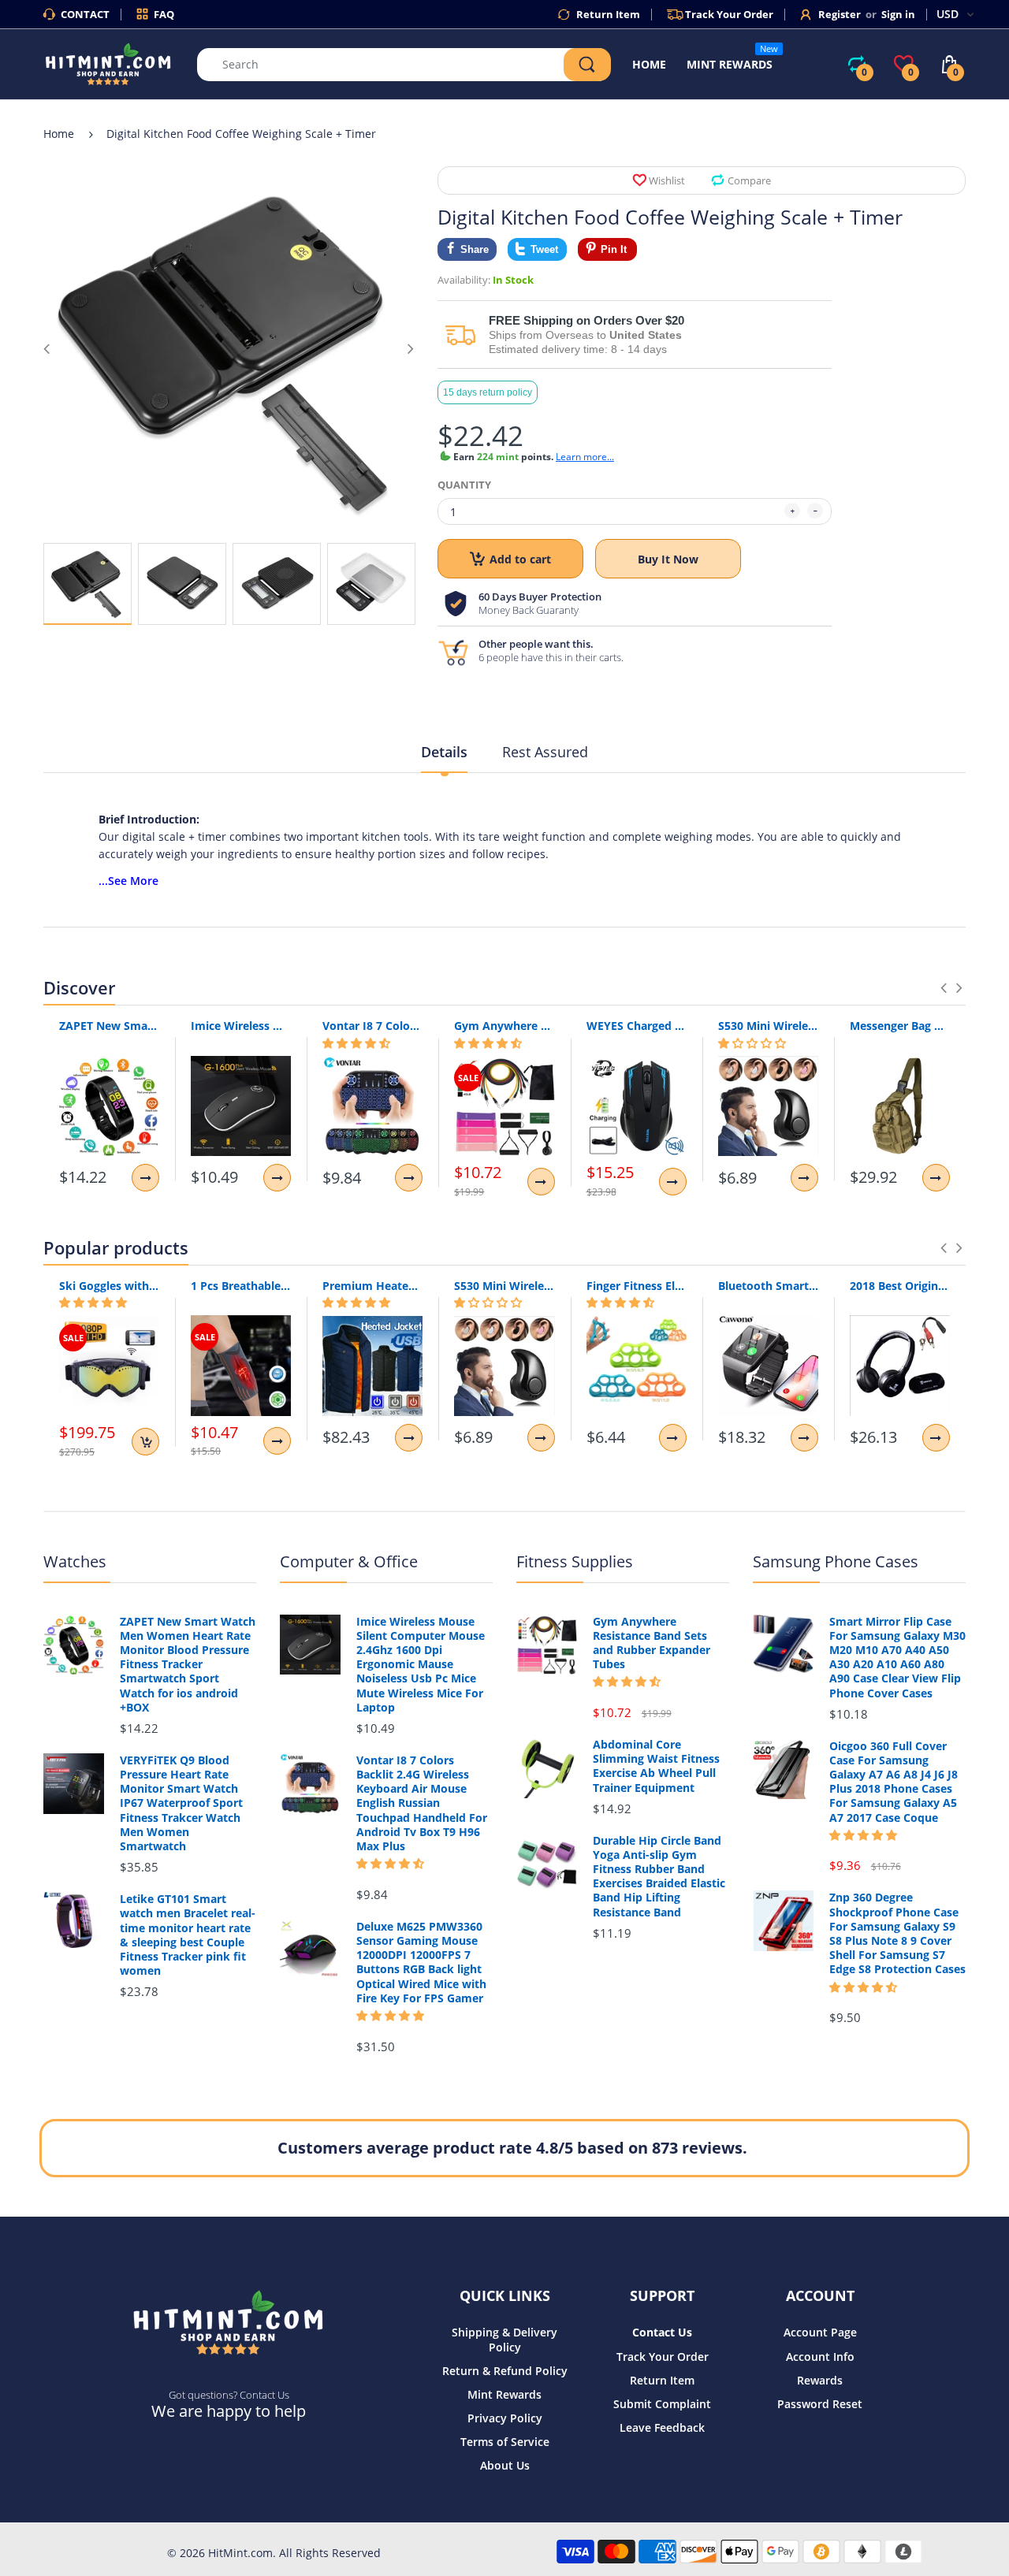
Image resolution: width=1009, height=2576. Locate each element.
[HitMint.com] (108, 63)
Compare (749, 180)
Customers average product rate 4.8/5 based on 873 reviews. (512, 2148)
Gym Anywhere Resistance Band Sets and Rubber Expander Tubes (504, 1026)
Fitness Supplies (575, 1561)
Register (840, 14)
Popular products (116, 1247)
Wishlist (667, 180)
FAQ (164, 14)
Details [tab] (444, 752)
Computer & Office (349, 1561)
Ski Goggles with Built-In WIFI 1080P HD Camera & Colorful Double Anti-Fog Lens (109, 1286)
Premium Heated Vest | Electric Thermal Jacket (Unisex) (372, 1286)
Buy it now (668, 559)
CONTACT (85, 14)
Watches (75, 1561)
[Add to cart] (145, 1442)
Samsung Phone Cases (836, 1561)
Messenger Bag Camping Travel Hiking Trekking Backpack (900, 1026)
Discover (79, 987)
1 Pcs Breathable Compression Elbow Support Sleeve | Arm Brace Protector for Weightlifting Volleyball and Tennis (241, 1286)
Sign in (898, 14)
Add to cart (520, 559)
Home (59, 134)
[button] (356, 1043)
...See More (128, 881)
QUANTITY (464, 485)
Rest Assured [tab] (545, 752)
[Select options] (145, 1178)
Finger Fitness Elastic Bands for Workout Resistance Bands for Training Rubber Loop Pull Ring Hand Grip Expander (637, 1286)
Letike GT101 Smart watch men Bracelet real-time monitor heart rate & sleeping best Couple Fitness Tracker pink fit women (188, 1935)
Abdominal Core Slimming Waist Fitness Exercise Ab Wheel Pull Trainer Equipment (656, 1766)
